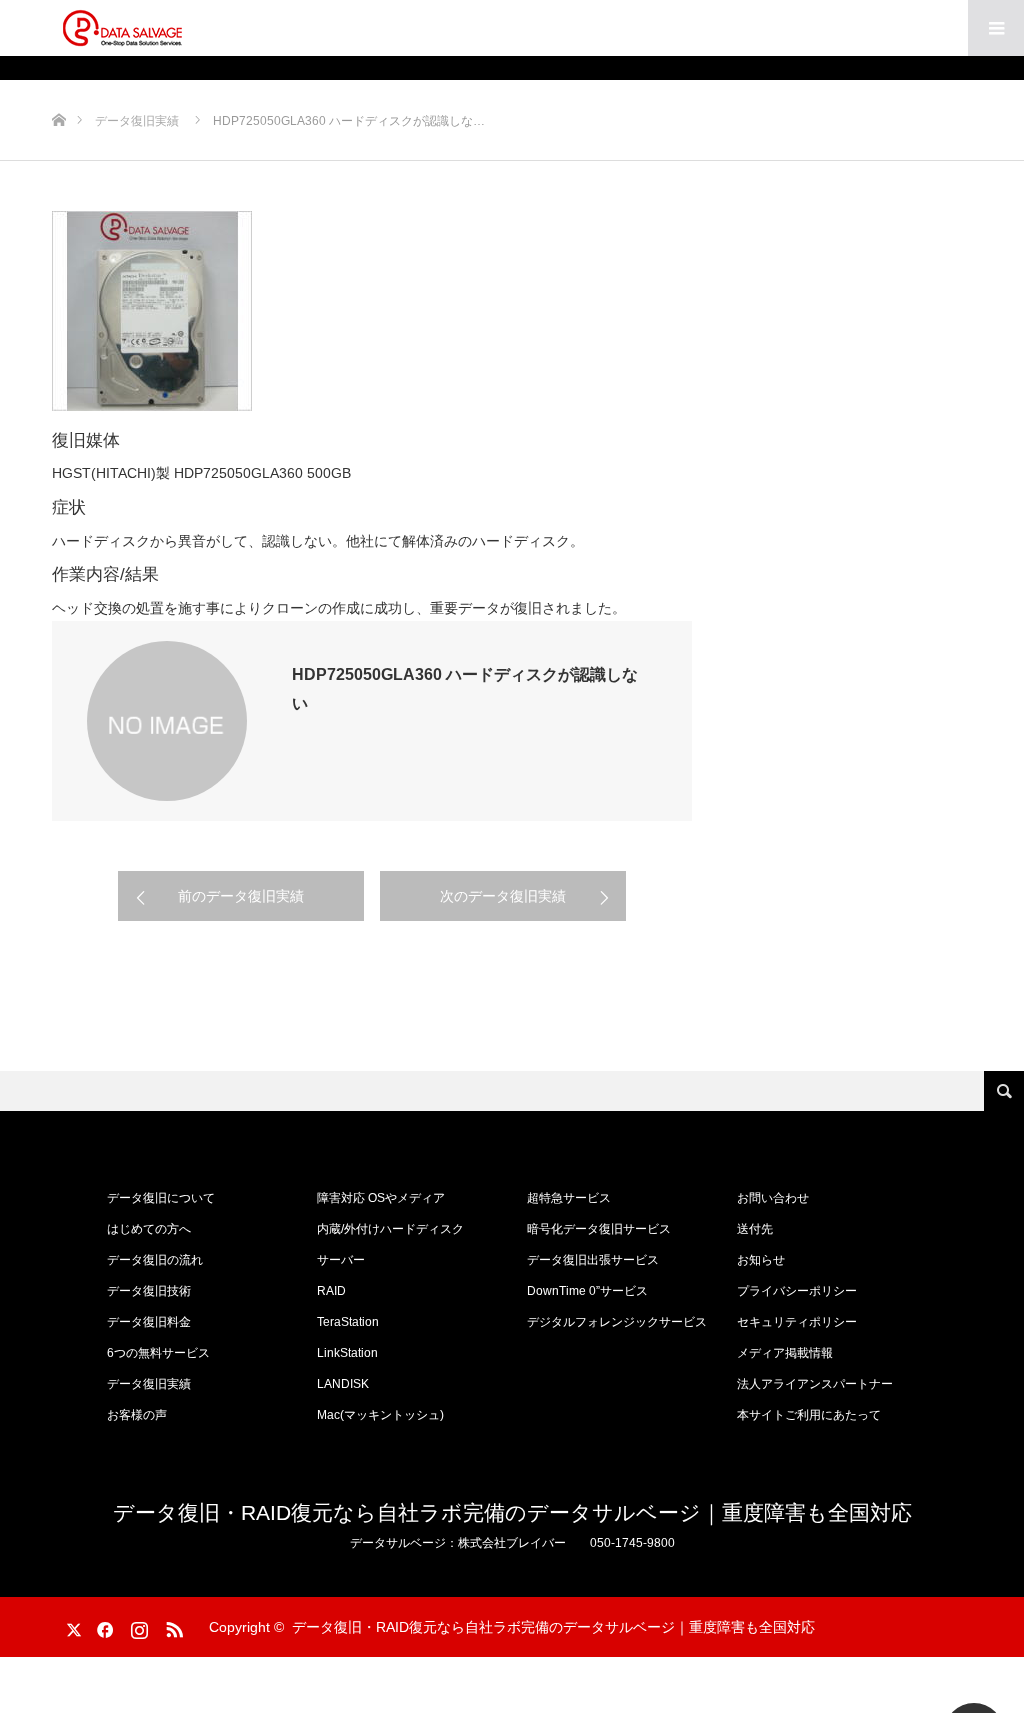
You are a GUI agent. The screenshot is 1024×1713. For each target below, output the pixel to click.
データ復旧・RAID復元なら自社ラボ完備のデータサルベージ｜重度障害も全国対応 (512, 1512)
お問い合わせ (773, 1198)
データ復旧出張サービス (593, 1260)
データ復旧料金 (149, 1322)
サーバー (341, 1260)
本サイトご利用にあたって (809, 1415)
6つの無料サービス (158, 1353)
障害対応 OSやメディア (381, 1198)
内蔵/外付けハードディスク (390, 1229)
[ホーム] (58, 87)
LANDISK (343, 1384)
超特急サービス (569, 1198)
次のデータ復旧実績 (503, 896)
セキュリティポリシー (797, 1322)
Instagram (137, 1626)
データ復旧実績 (149, 1384)
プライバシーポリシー (797, 1291)
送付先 (755, 1229)
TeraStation (348, 1322)
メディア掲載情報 (785, 1353)
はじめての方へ (149, 1229)
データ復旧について (161, 1198)
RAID (331, 1291)
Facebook (102, 1626)
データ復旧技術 (149, 1291)
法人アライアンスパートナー (815, 1384)
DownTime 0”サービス (587, 1291)
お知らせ (761, 1260)
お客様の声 (137, 1415)
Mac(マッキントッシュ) (380, 1415)
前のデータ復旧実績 (241, 896)
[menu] (996, 28)
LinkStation (347, 1353)
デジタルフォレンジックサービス (617, 1322)
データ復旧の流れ (155, 1260)
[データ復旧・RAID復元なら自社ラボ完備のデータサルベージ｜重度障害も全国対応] (122, 28)
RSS (172, 1626)
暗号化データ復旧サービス (599, 1229)
